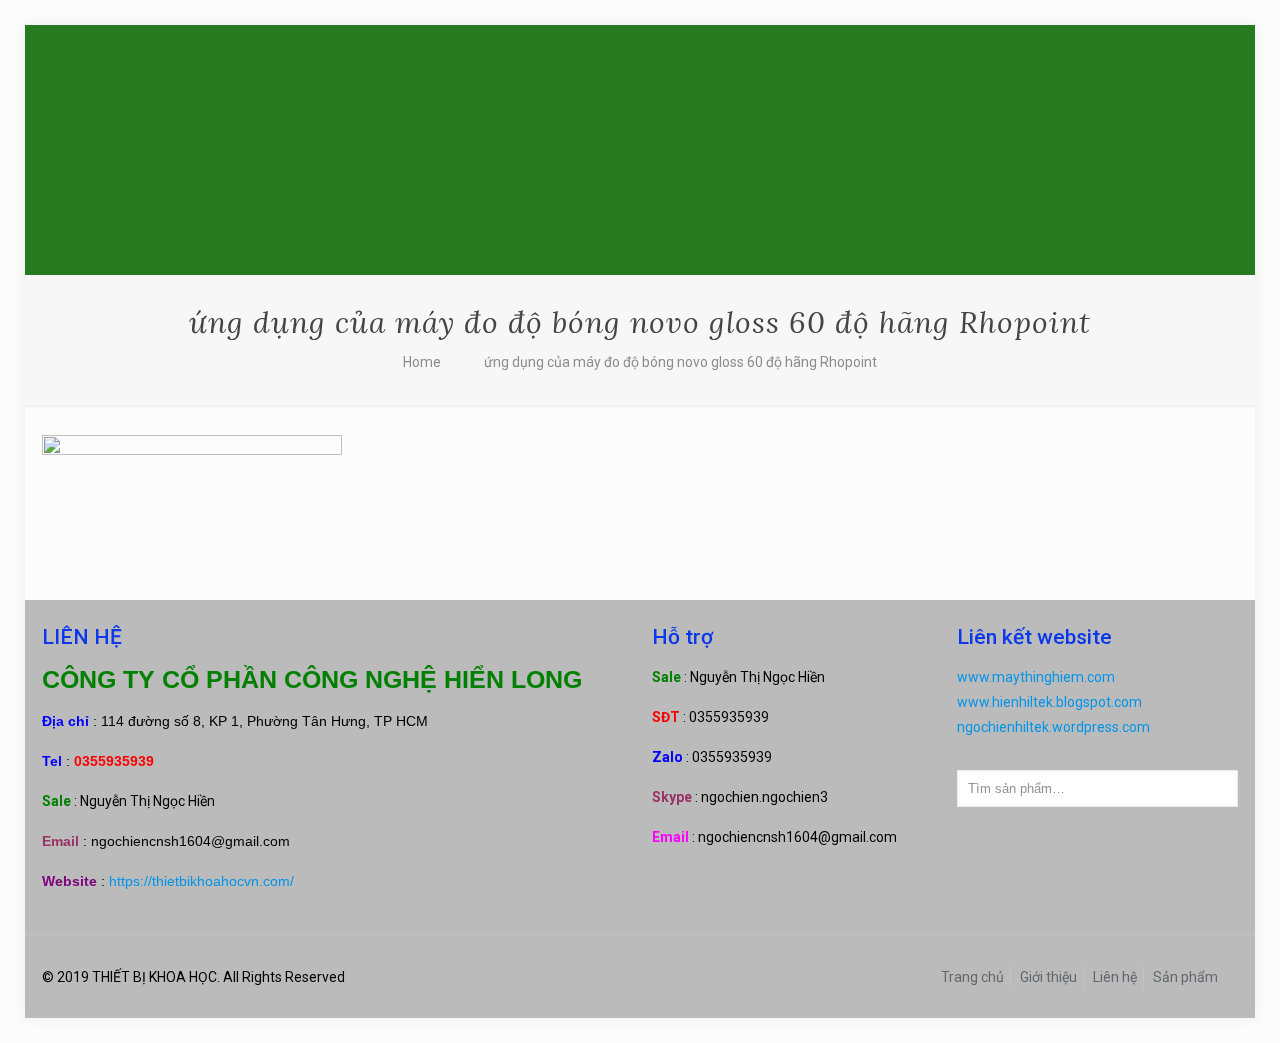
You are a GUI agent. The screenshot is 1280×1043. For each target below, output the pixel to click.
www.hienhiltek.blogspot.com (1049, 702)
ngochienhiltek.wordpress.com (1053, 727)
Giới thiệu (1048, 977)
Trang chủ (972, 977)
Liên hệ (1115, 977)
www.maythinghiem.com (1036, 677)
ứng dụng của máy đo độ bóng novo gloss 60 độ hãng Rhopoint (680, 362)
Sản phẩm (1185, 977)
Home (422, 362)
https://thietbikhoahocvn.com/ (201, 881)
